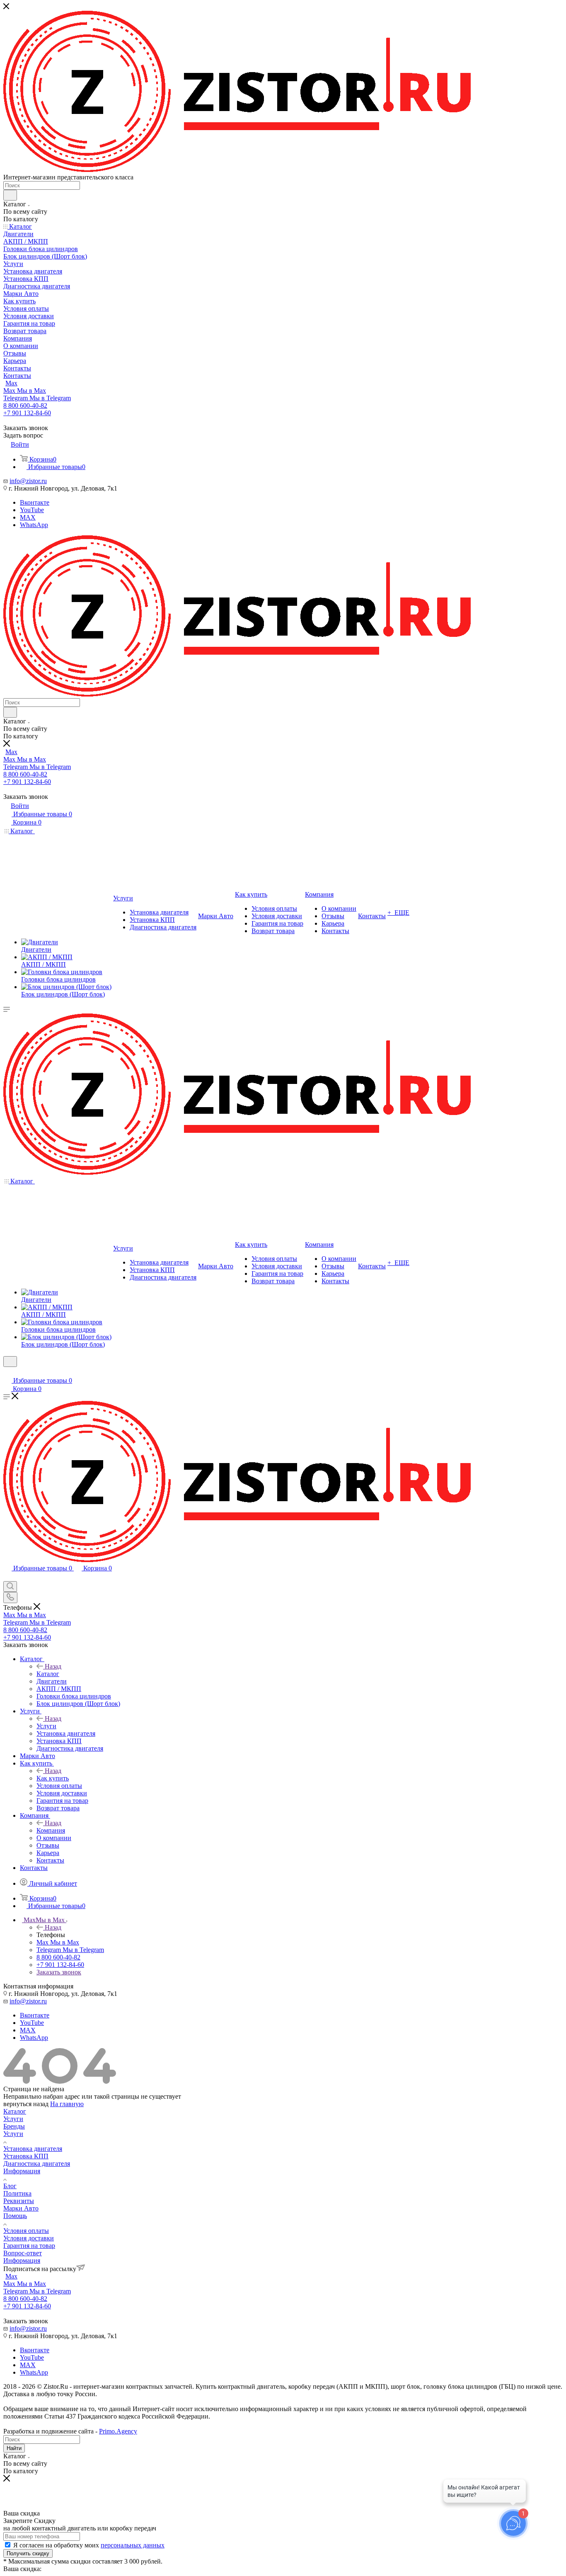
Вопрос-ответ (23, 2253)
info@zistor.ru (28, 481)
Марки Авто (21, 2208)
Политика (17, 2193)
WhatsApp (34, 525)
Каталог (48, 1674)
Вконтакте (35, 502)
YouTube (32, 510)
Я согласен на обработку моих (89, 2545)
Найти (14, 2448)
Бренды (14, 2126)
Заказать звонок (59, 1972)
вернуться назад (26, 2104)
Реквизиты (19, 2201)
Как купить (53, 1778)
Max (11, 383)
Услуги (46, 1726)
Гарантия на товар (29, 2246)
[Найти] (10, 195)
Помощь (15, 2216)
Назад (53, 1666)
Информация (22, 2171)
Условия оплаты (26, 2231)
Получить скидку (28, 2553)
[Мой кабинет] (7, 1372)
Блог (10, 2186)
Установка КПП (26, 2156)
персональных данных (133, 2545)
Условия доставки (29, 2238)
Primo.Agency (118, 2431)
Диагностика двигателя (37, 2164)
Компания (51, 1830)
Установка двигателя (33, 2149)
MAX (28, 517)
